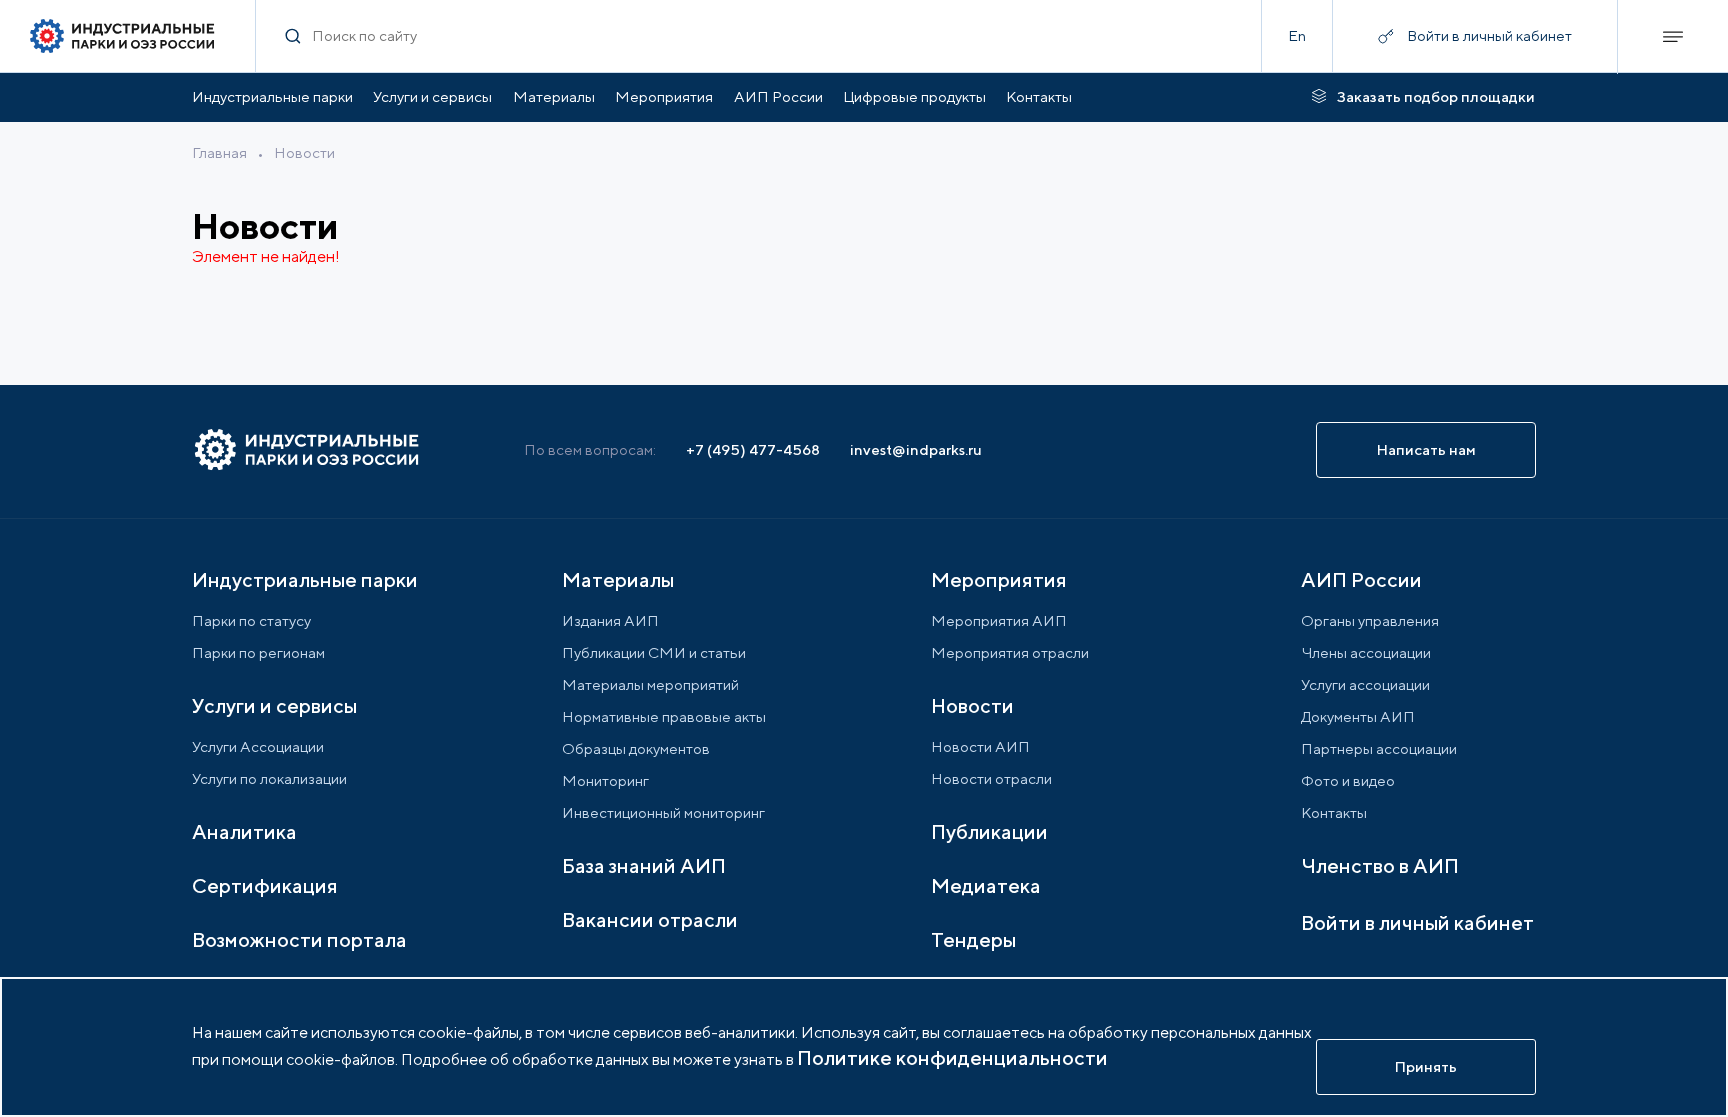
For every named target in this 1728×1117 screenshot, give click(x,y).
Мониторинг (605, 780)
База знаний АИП (644, 865)
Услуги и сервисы (432, 96)
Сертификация (265, 885)
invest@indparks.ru (916, 449)
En (1297, 35)
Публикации (989, 831)
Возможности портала (299, 939)
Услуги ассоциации (1365, 684)
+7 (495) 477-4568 (753, 449)
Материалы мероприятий (650, 684)
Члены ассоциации (1366, 652)
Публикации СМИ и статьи (654, 652)
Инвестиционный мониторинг (663, 812)
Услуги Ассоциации (258, 746)
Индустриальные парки (272, 96)
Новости (304, 152)
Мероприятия (664, 96)
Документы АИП (1358, 716)
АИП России (778, 96)
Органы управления (1370, 620)
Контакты (1039, 96)
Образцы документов (636, 748)
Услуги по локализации (269, 778)
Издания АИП (610, 620)
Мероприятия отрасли (1010, 652)
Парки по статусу (251, 620)
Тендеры (973, 939)
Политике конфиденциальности (952, 1057)
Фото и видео (1348, 780)
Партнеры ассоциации (1379, 748)
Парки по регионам (258, 652)
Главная (219, 152)
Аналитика (244, 831)
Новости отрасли (991, 778)
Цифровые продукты (914, 96)
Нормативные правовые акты (664, 716)
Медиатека (986, 885)
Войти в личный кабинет (1417, 922)
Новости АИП (980, 746)
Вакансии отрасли (650, 919)
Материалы (554, 96)
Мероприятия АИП (999, 620)
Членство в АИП (1380, 865)
